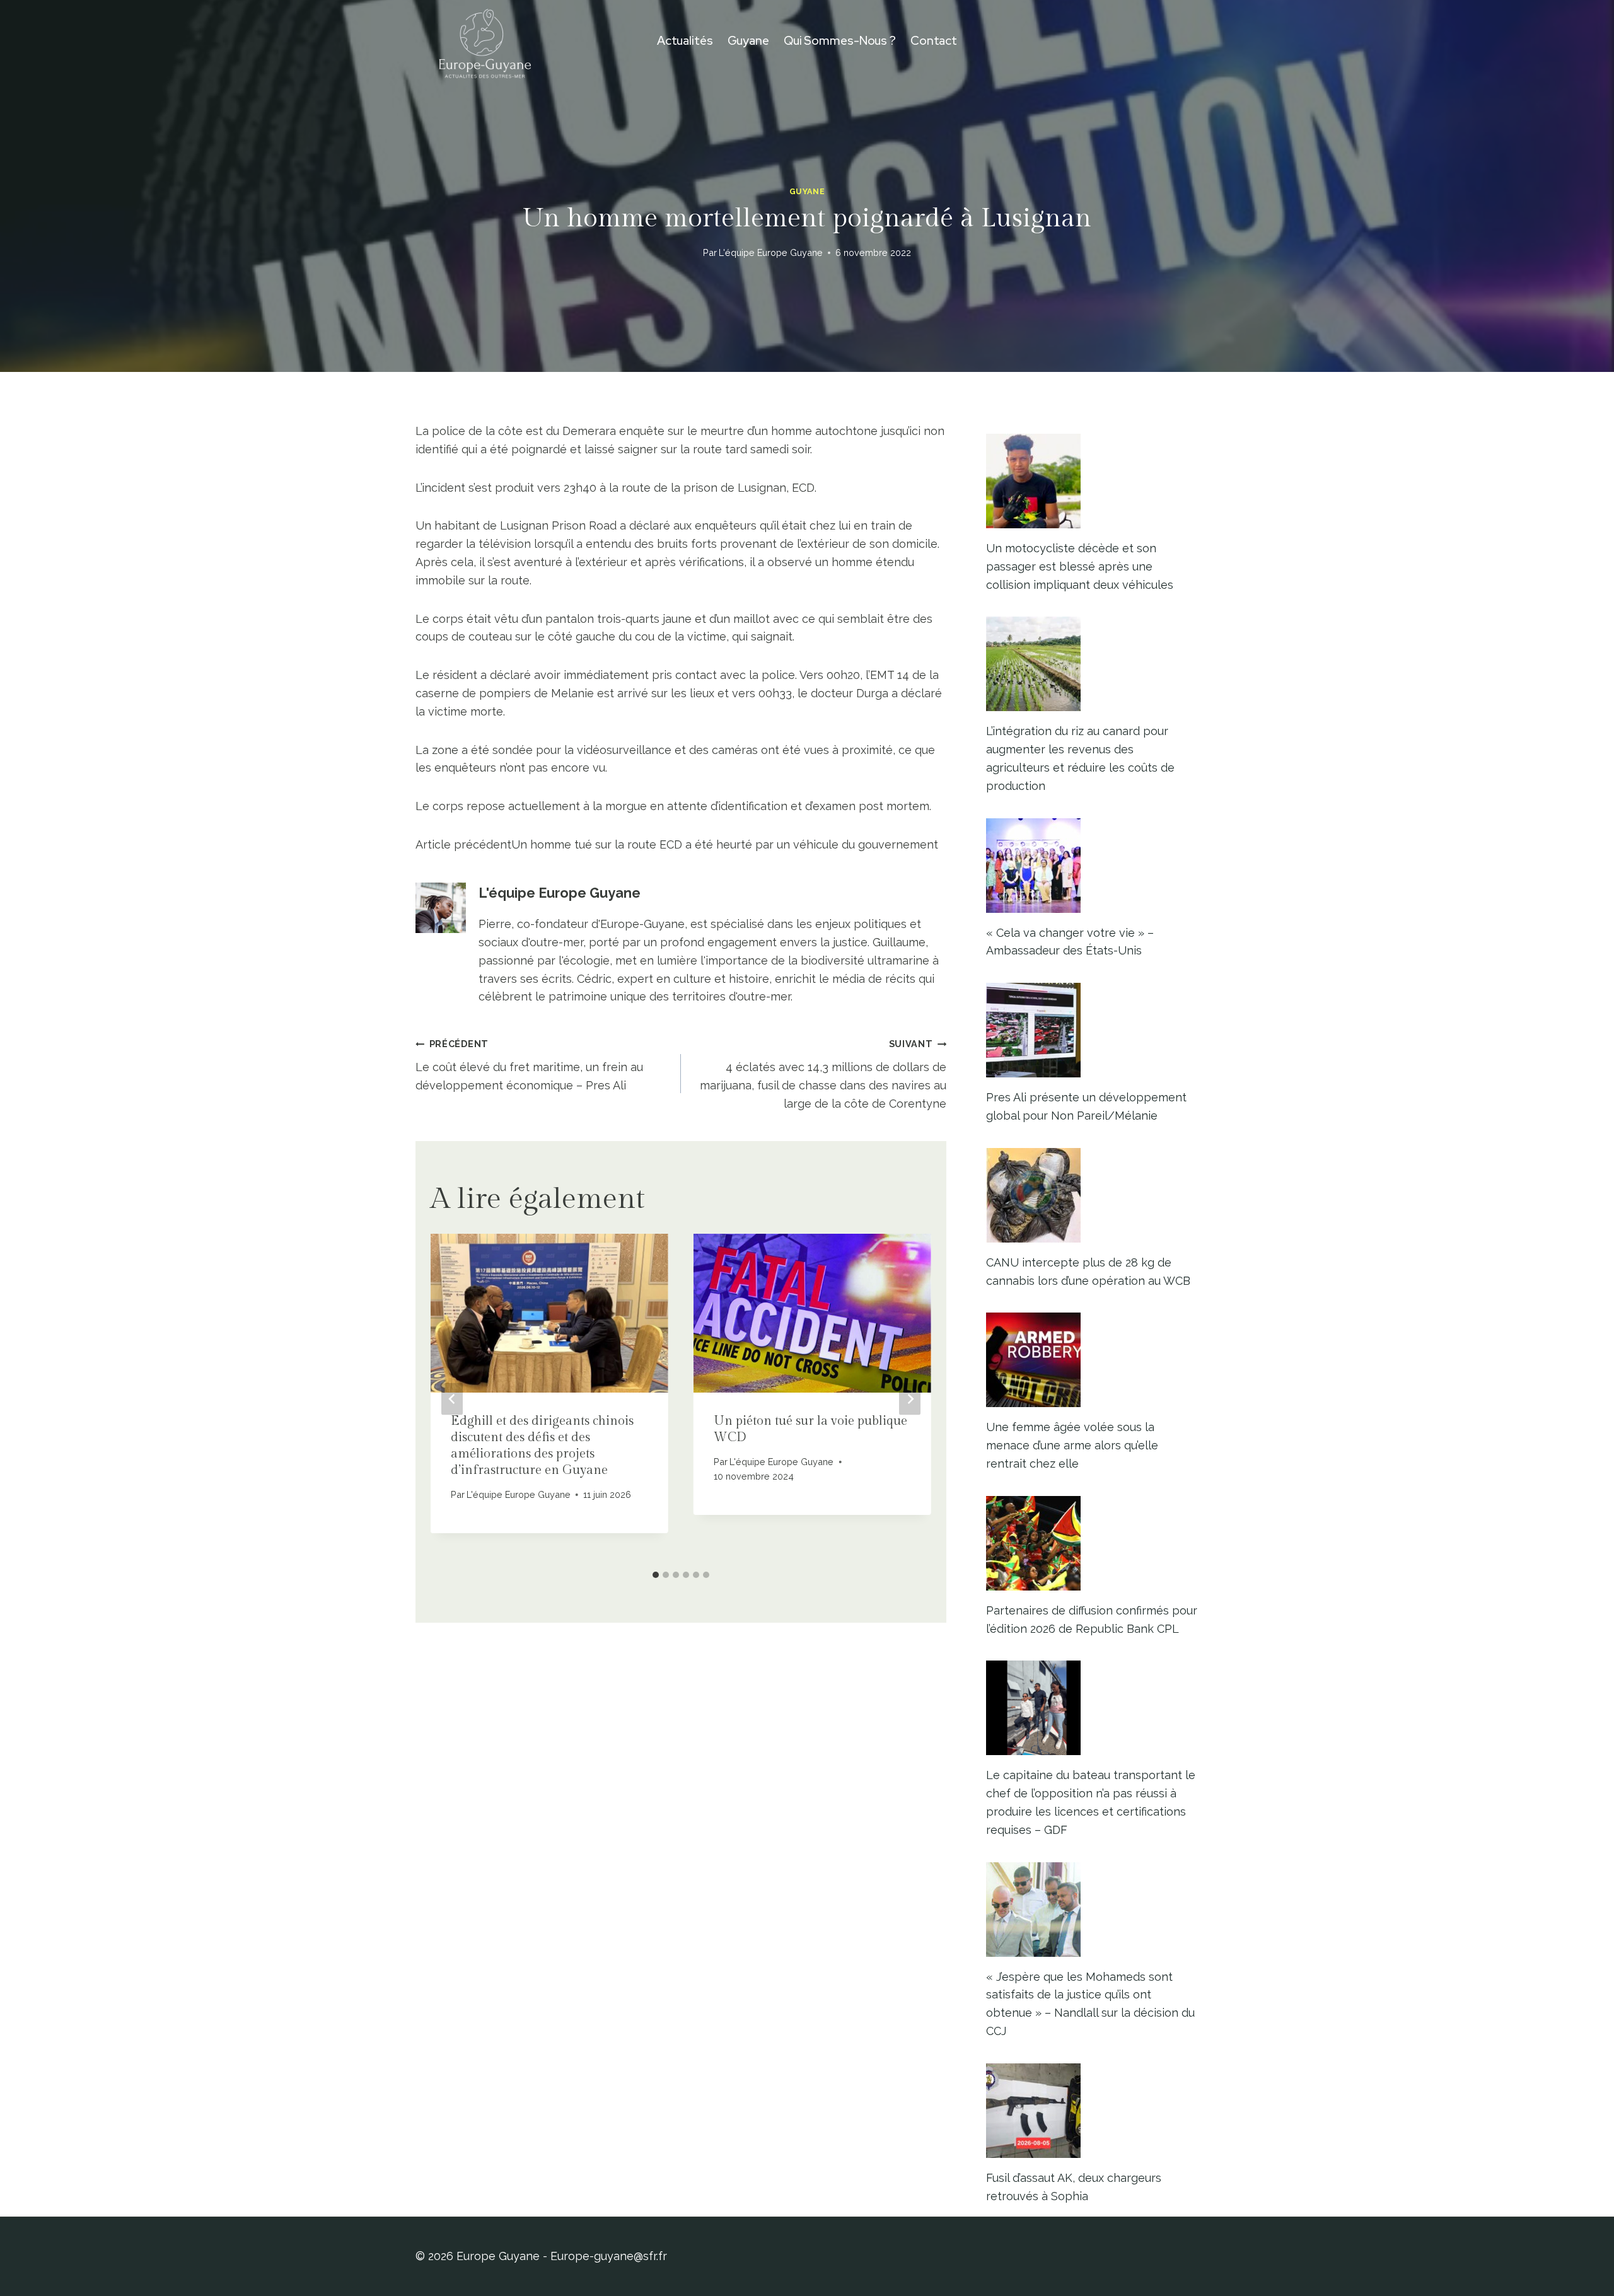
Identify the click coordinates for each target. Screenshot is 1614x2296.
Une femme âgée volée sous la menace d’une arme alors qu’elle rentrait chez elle (1072, 1445)
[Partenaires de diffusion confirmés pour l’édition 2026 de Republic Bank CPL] (1092, 1543)
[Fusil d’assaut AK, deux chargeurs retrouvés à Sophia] (1092, 2111)
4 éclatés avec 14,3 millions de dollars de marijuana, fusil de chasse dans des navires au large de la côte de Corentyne (823, 1074)
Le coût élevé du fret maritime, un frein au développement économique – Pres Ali (529, 1065)
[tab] (656, 1575)
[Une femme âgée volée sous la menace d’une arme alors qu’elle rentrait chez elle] (1092, 1360)
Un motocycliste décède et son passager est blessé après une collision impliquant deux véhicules (1080, 566)
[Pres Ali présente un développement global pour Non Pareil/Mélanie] (1092, 1030)
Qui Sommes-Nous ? (840, 41)
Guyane (748, 41)
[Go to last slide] (452, 1399)
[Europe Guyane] (485, 41)
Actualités (685, 41)
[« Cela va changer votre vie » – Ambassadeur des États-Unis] (1092, 866)
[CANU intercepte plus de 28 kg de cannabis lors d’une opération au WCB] (1092, 1195)
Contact (934, 41)
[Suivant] (910, 1399)
